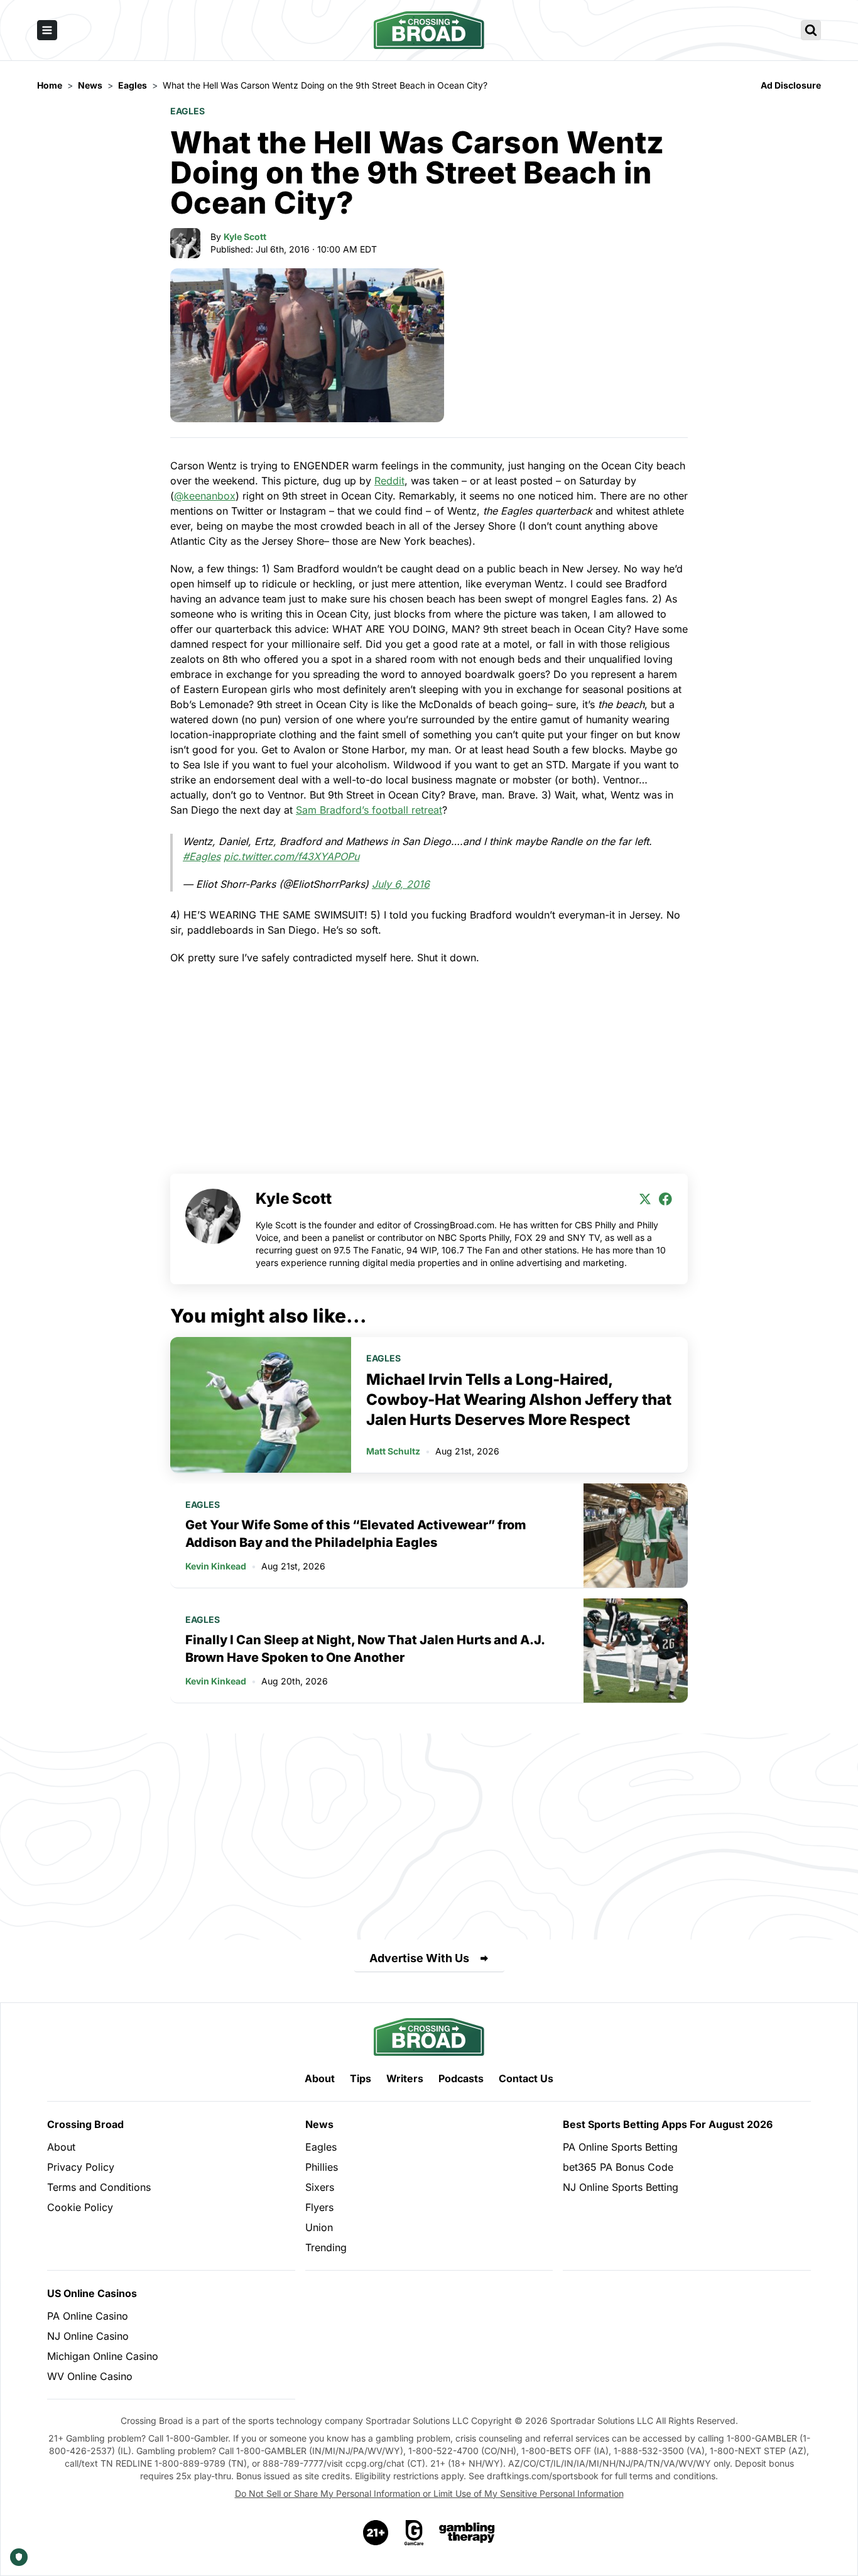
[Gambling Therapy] (467, 2533)
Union (319, 2227)
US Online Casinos (92, 2293)
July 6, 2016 (401, 884)
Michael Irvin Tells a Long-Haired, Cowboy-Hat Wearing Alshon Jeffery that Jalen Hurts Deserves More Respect (519, 1400)
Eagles (187, 111)
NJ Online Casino (88, 2336)
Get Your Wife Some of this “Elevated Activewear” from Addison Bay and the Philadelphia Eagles (356, 1534)
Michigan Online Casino (103, 2356)
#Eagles (202, 856)
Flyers (319, 2207)
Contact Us (526, 2078)
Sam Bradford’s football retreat (369, 810)
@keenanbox (205, 496)
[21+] (376, 2533)
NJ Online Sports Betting (621, 2187)
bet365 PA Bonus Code (618, 2167)
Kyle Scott (245, 237)
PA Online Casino (88, 2316)
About (320, 2078)
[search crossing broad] (811, 30)
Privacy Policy (81, 2167)
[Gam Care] (414, 2533)
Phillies (322, 2167)
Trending (326, 2247)
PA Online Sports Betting (620, 2147)
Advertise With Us (419, 1958)
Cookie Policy (80, 2207)
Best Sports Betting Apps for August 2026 (668, 2124)
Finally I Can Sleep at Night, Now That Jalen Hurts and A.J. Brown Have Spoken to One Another (365, 1649)
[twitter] (645, 1199)
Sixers (320, 2187)
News (319, 2124)
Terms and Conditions (99, 2187)
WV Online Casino (90, 2376)
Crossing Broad (85, 2124)
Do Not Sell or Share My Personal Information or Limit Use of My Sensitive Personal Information (429, 2493)
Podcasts (461, 2078)
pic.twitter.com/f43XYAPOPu (291, 856)
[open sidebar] (47, 30)
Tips (361, 2078)
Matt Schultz (393, 1451)
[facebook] (665, 1199)
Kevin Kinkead (216, 1566)
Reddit (389, 481)
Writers (405, 2078)
